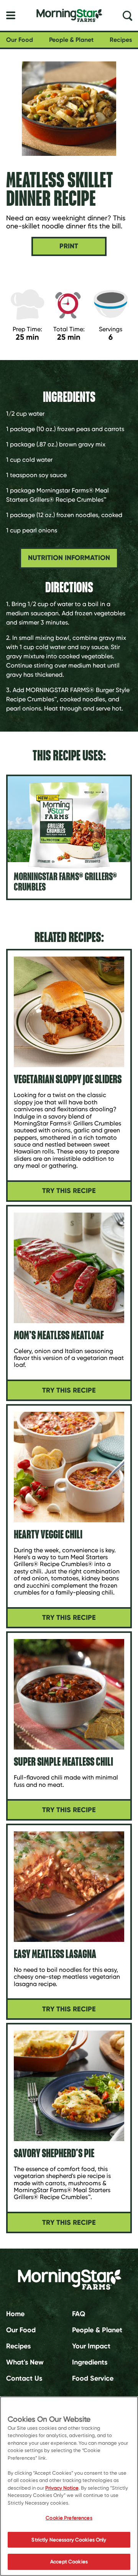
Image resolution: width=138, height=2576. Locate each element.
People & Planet (71, 40)
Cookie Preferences (69, 2518)
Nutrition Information (69, 558)
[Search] (127, 15)
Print (69, 246)
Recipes (121, 40)
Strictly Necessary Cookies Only (69, 2540)
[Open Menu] (11, 15)
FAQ (79, 2314)
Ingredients (90, 2362)
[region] (69, 2486)
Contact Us (24, 2378)
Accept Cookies (69, 2562)
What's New (25, 2362)
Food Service (93, 2378)
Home (15, 2314)
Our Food (20, 40)
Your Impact (91, 2346)
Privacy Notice (62, 2488)
